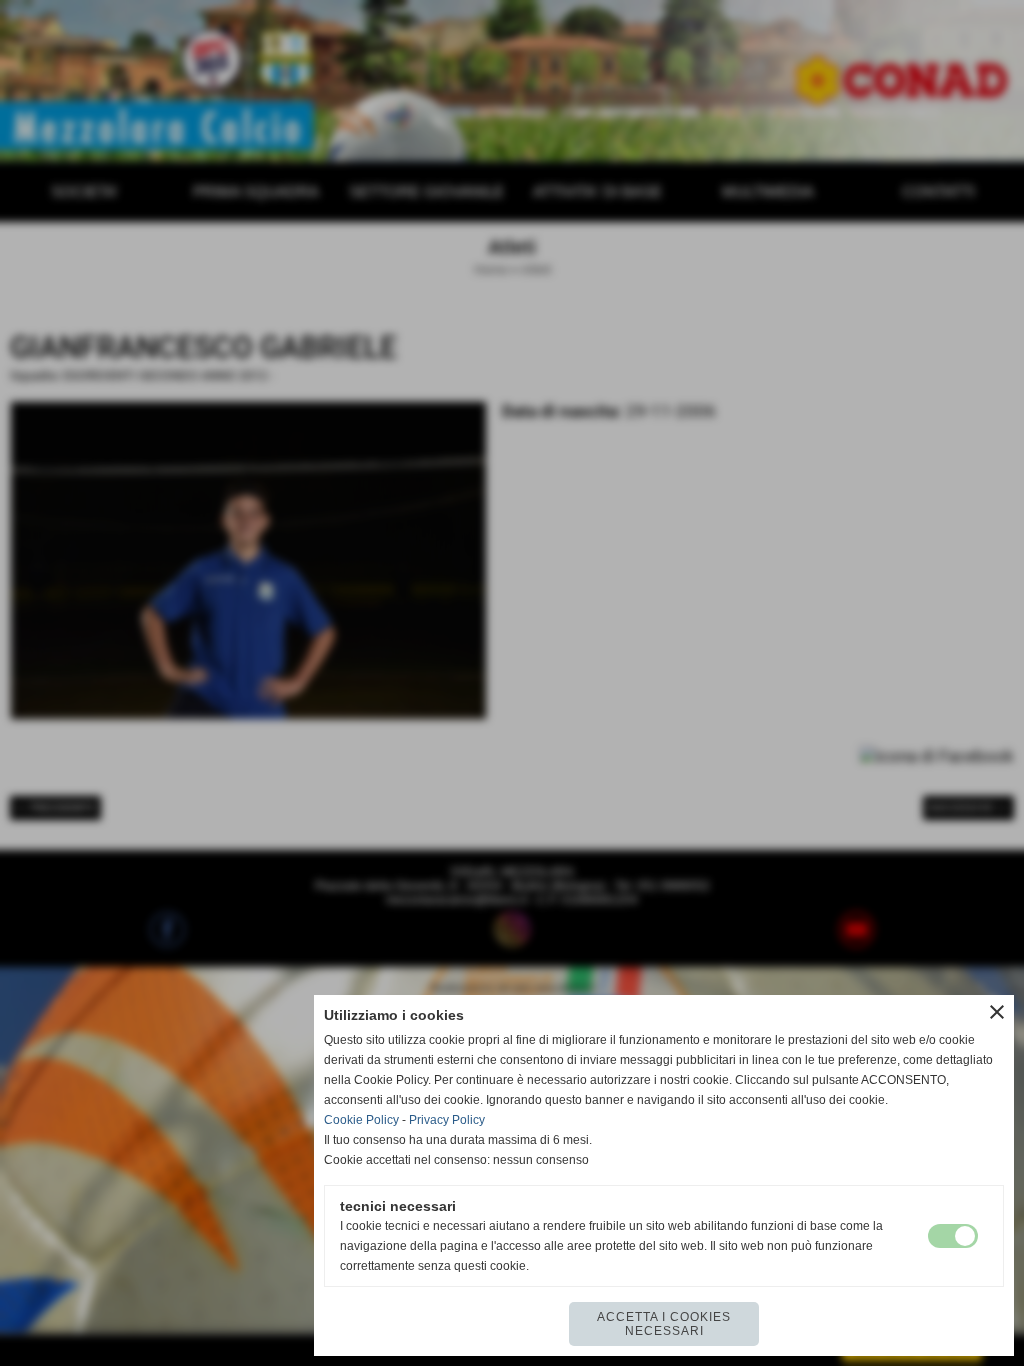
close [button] (997, 1012)
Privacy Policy (447, 1120)
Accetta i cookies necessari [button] (664, 1324)
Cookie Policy (361, 1120)
